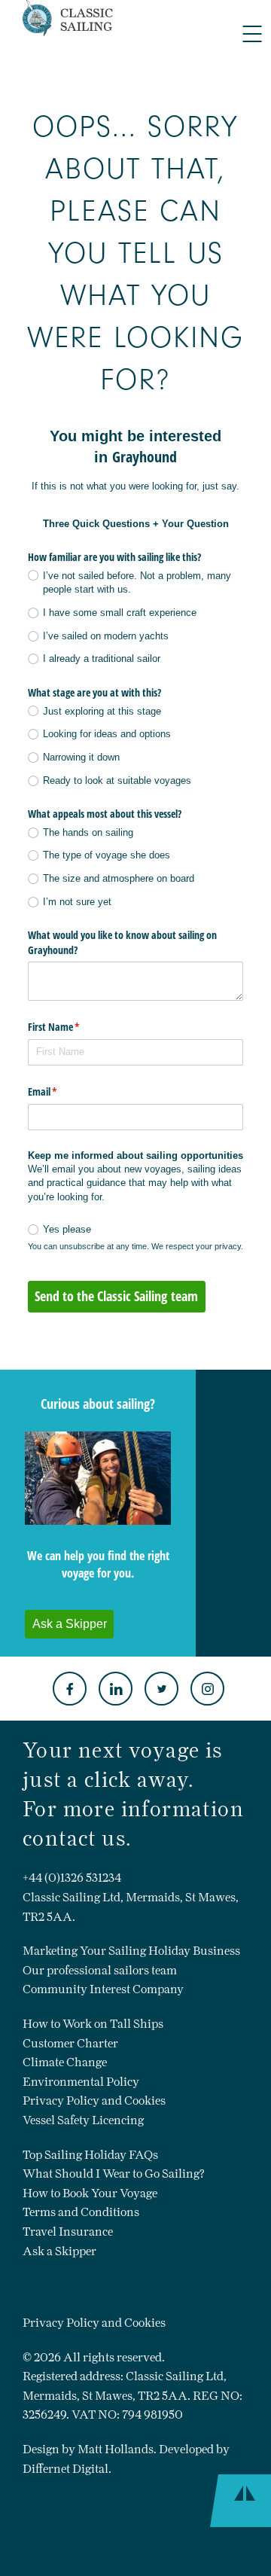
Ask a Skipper (59, 2251)
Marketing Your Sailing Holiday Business (131, 1951)
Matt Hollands (116, 2449)
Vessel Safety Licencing (83, 2120)
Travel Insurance (68, 2232)
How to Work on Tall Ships (93, 2024)
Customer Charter (70, 2043)
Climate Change (65, 2062)
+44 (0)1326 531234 (72, 1878)
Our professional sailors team (100, 1970)
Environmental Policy (81, 2082)
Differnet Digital (65, 2469)
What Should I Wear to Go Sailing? (114, 2174)
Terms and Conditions (81, 2212)
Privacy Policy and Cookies (94, 2100)
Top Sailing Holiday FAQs (90, 2155)
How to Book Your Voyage (90, 2193)
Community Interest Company (103, 1989)
